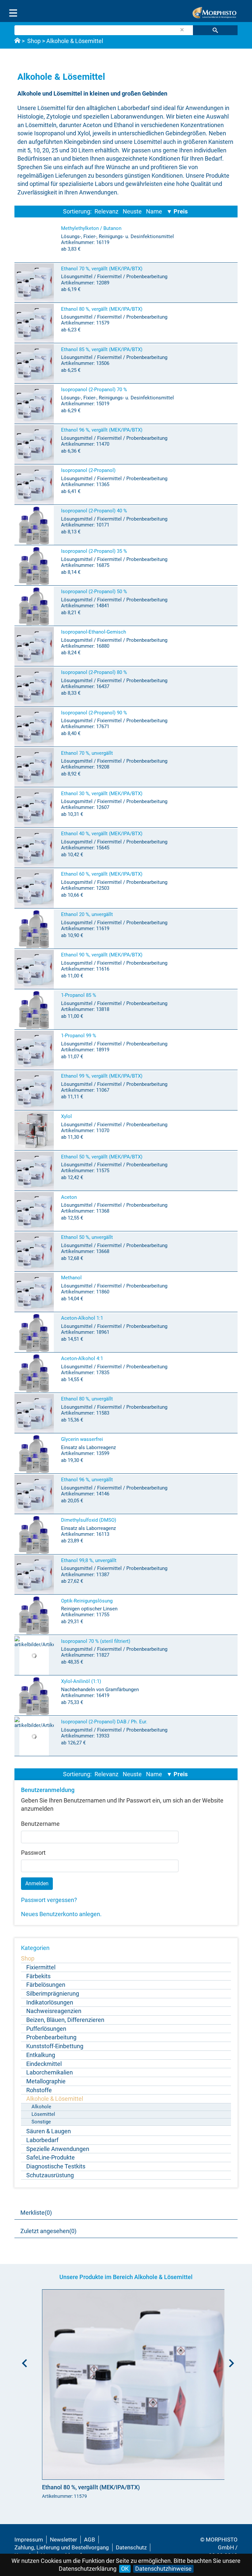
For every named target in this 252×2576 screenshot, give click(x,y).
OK (125, 2569)
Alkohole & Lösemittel (75, 41)
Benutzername (40, 1824)
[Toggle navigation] (13, 13)
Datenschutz (131, 2547)
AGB (90, 2540)
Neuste (132, 211)
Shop (34, 41)
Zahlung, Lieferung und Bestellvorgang (62, 2547)
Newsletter (63, 2540)
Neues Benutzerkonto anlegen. (61, 1914)
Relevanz (106, 211)
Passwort (33, 1853)
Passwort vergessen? (49, 1900)
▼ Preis (177, 211)
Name (154, 211)
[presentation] (23, 2361)
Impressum (29, 2540)
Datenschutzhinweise (163, 2569)
